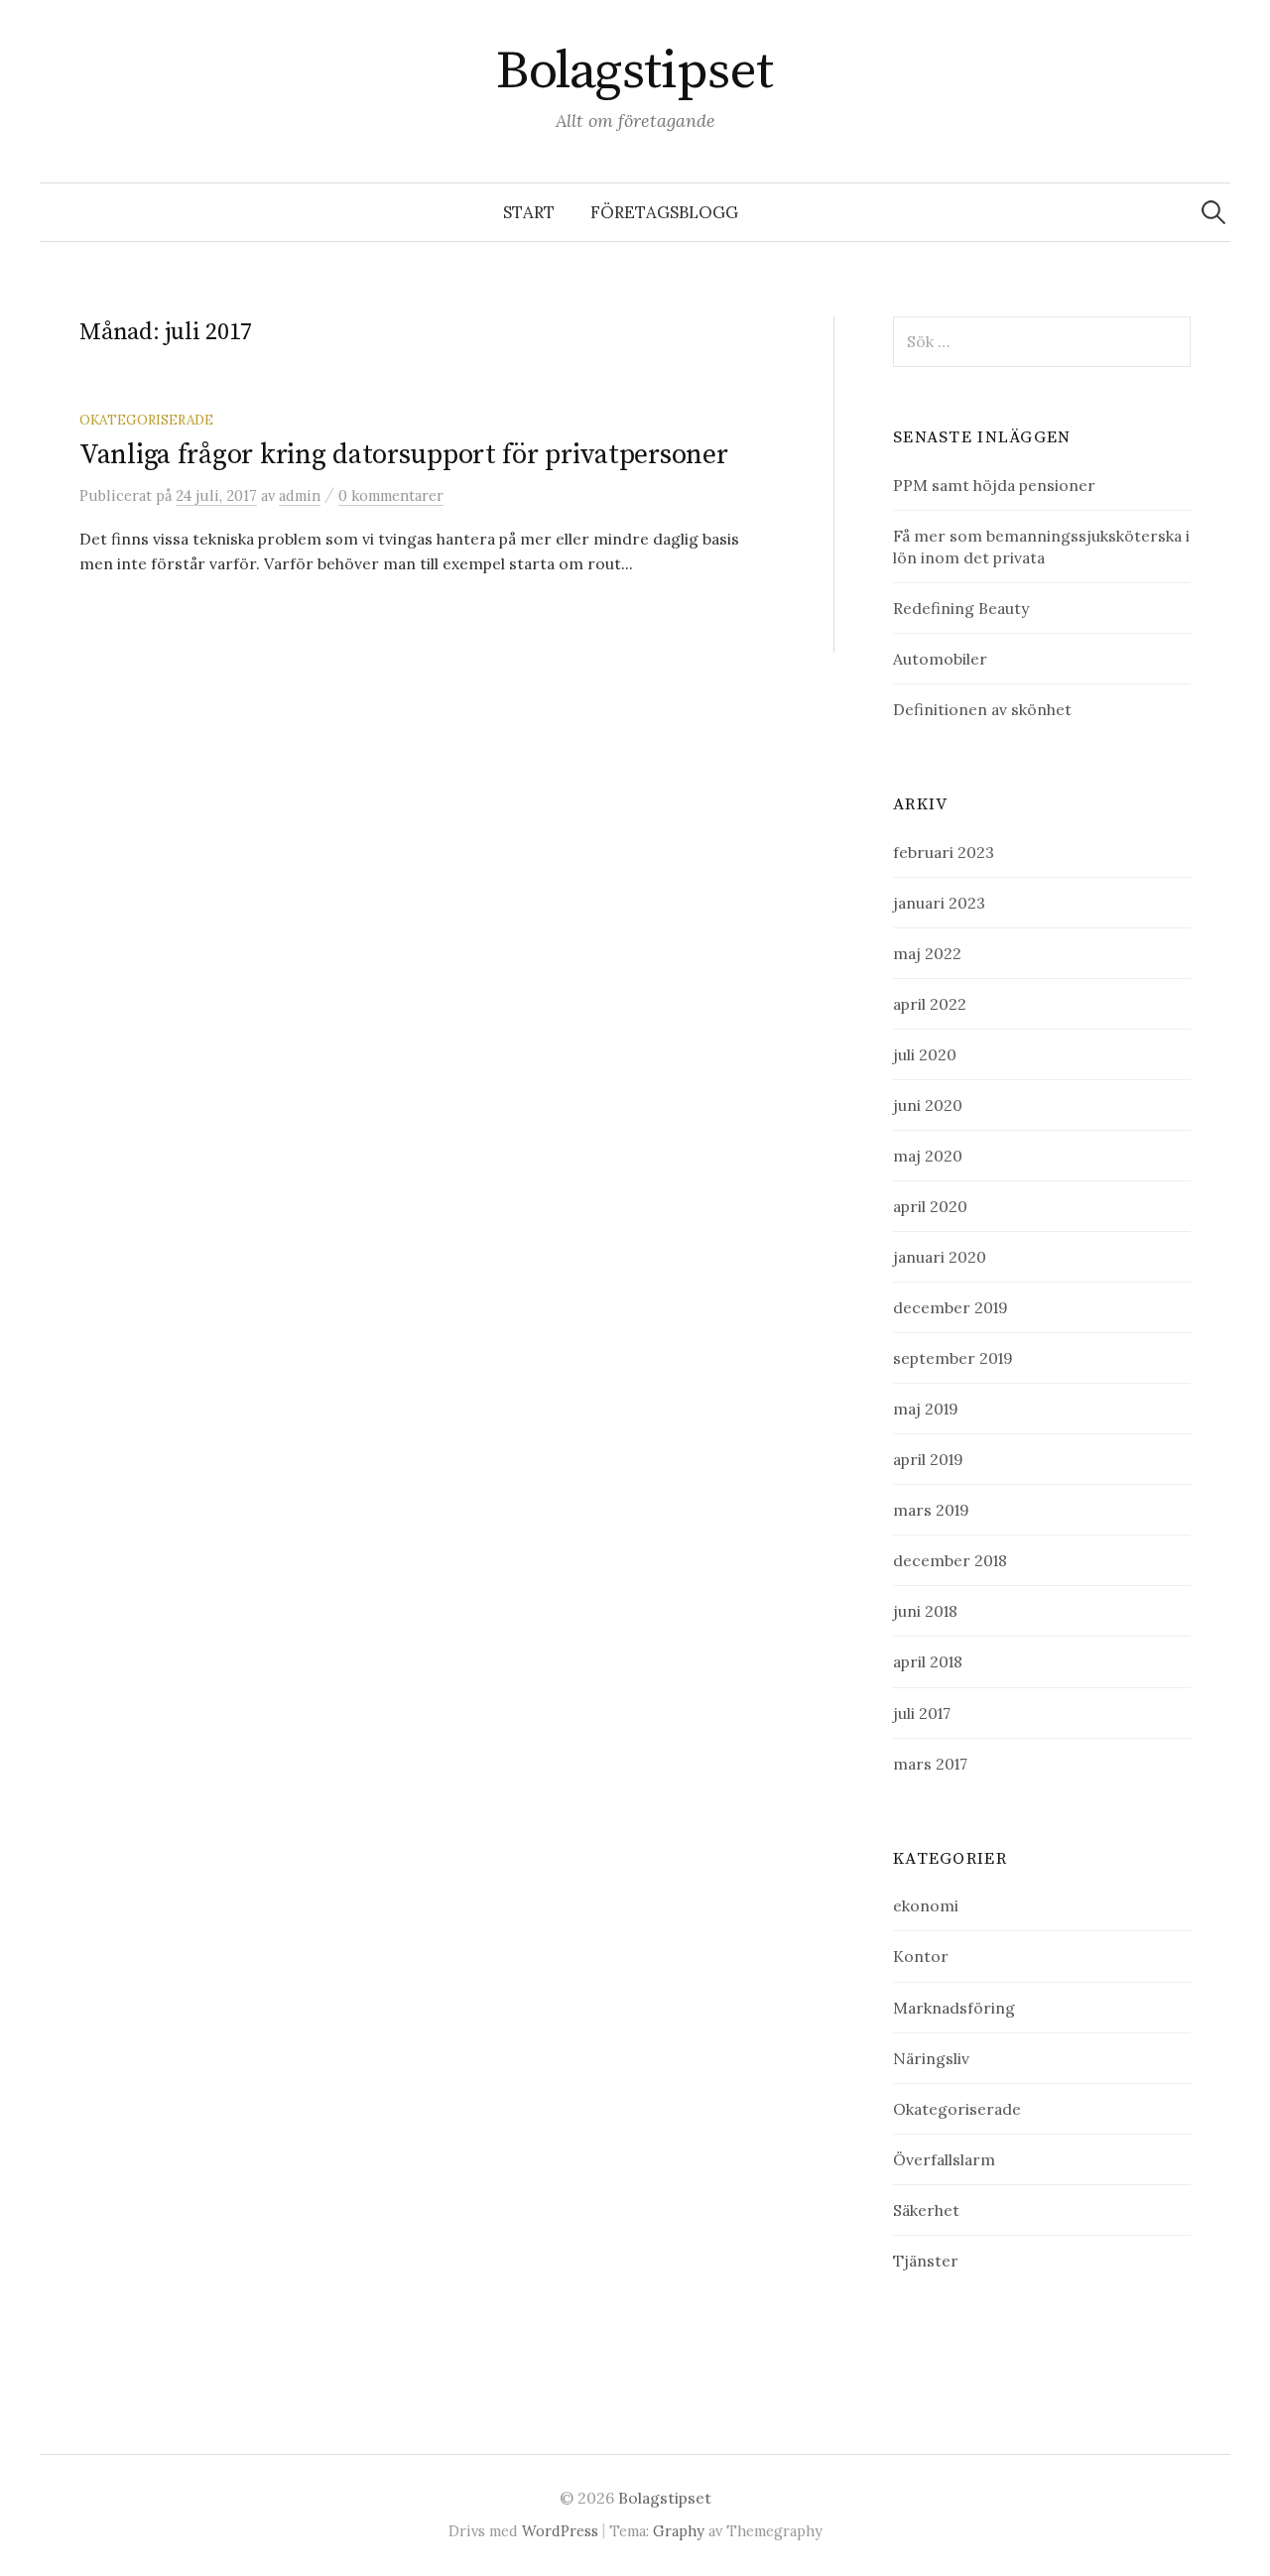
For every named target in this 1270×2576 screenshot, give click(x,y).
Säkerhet (926, 2210)
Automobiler (940, 659)
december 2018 (950, 1560)
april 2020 (930, 1206)
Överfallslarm (944, 2159)
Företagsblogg (664, 212)
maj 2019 (926, 1409)
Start (529, 212)
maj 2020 (928, 1156)
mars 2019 (931, 1510)
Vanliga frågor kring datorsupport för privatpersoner (403, 455)
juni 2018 (925, 1611)
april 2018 (928, 1661)
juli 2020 (925, 1054)
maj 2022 (927, 953)
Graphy (679, 2531)
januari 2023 (939, 903)
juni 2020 (928, 1105)
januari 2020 (940, 1257)
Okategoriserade (146, 420)
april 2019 (928, 1459)
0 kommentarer (391, 495)
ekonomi (926, 1905)
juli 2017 (922, 1713)
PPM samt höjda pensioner (994, 485)
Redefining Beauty (961, 608)
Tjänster (926, 2261)
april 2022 (930, 1004)
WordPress (560, 2531)
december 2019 (951, 1307)
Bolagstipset (635, 71)
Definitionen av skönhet (982, 709)
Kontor (921, 1956)
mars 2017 (930, 1764)
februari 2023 (944, 852)
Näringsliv (931, 2058)
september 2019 (953, 1358)
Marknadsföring (954, 2008)
